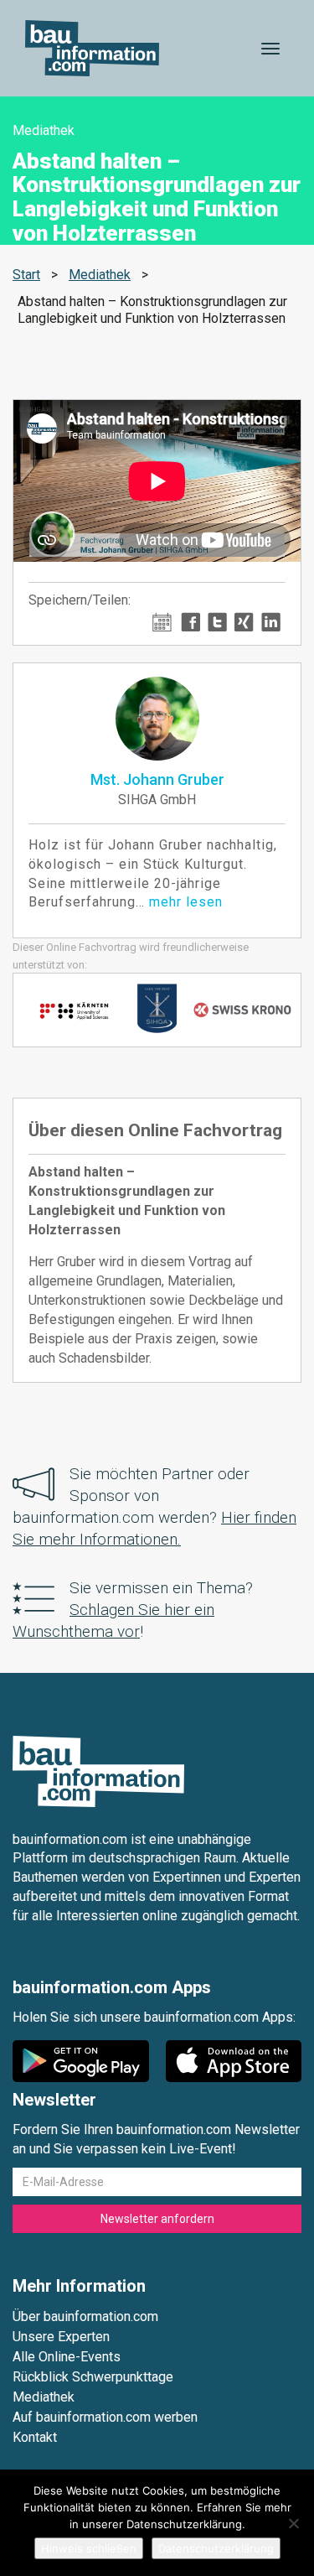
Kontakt (35, 2437)
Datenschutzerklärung (216, 2548)
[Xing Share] (244, 621)
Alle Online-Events (67, 2357)
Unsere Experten (61, 2337)
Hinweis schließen (89, 2548)
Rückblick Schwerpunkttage (93, 2377)
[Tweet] (217, 621)
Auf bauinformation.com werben (105, 2417)
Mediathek (100, 275)
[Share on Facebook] (190, 621)
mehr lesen (186, 902)
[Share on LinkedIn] (271, 621)
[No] (293, 2523)
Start (26, 275)
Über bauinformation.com (85, 2316)
